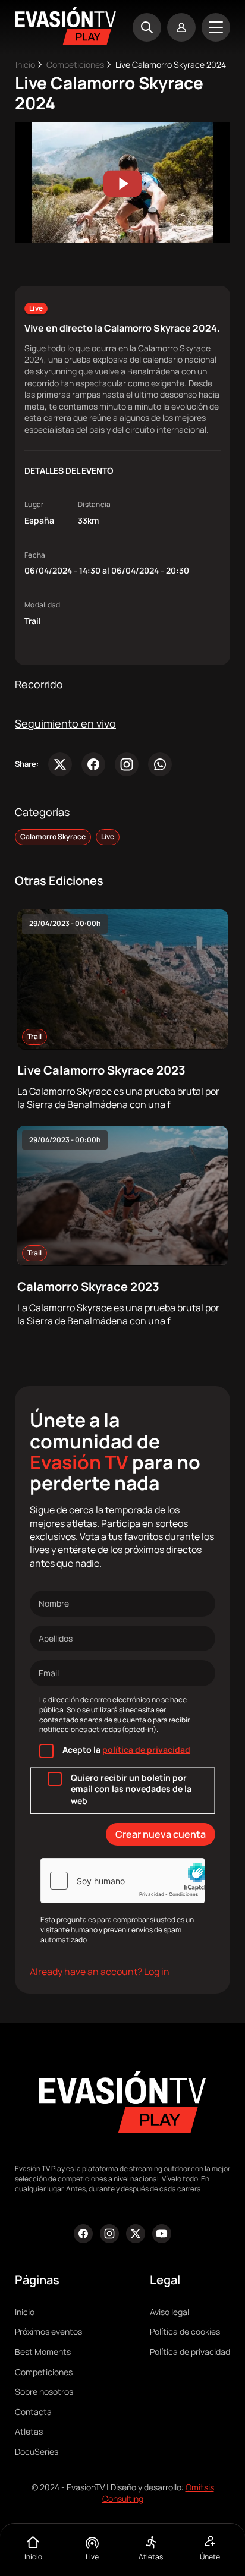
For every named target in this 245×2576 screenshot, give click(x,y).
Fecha (35, 555)
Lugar (34, 505)
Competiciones (75, 64)
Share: (27, 764)
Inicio (25, 64)
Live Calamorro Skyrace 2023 (101, 1070)
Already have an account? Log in (100, 1972)
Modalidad (43, 605)
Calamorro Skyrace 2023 (88, 1287)
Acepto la (126, 1750)
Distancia (95, 505)
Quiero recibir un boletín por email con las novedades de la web (131, 1789)
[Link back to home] (65, 41)
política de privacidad (146, 1750)
